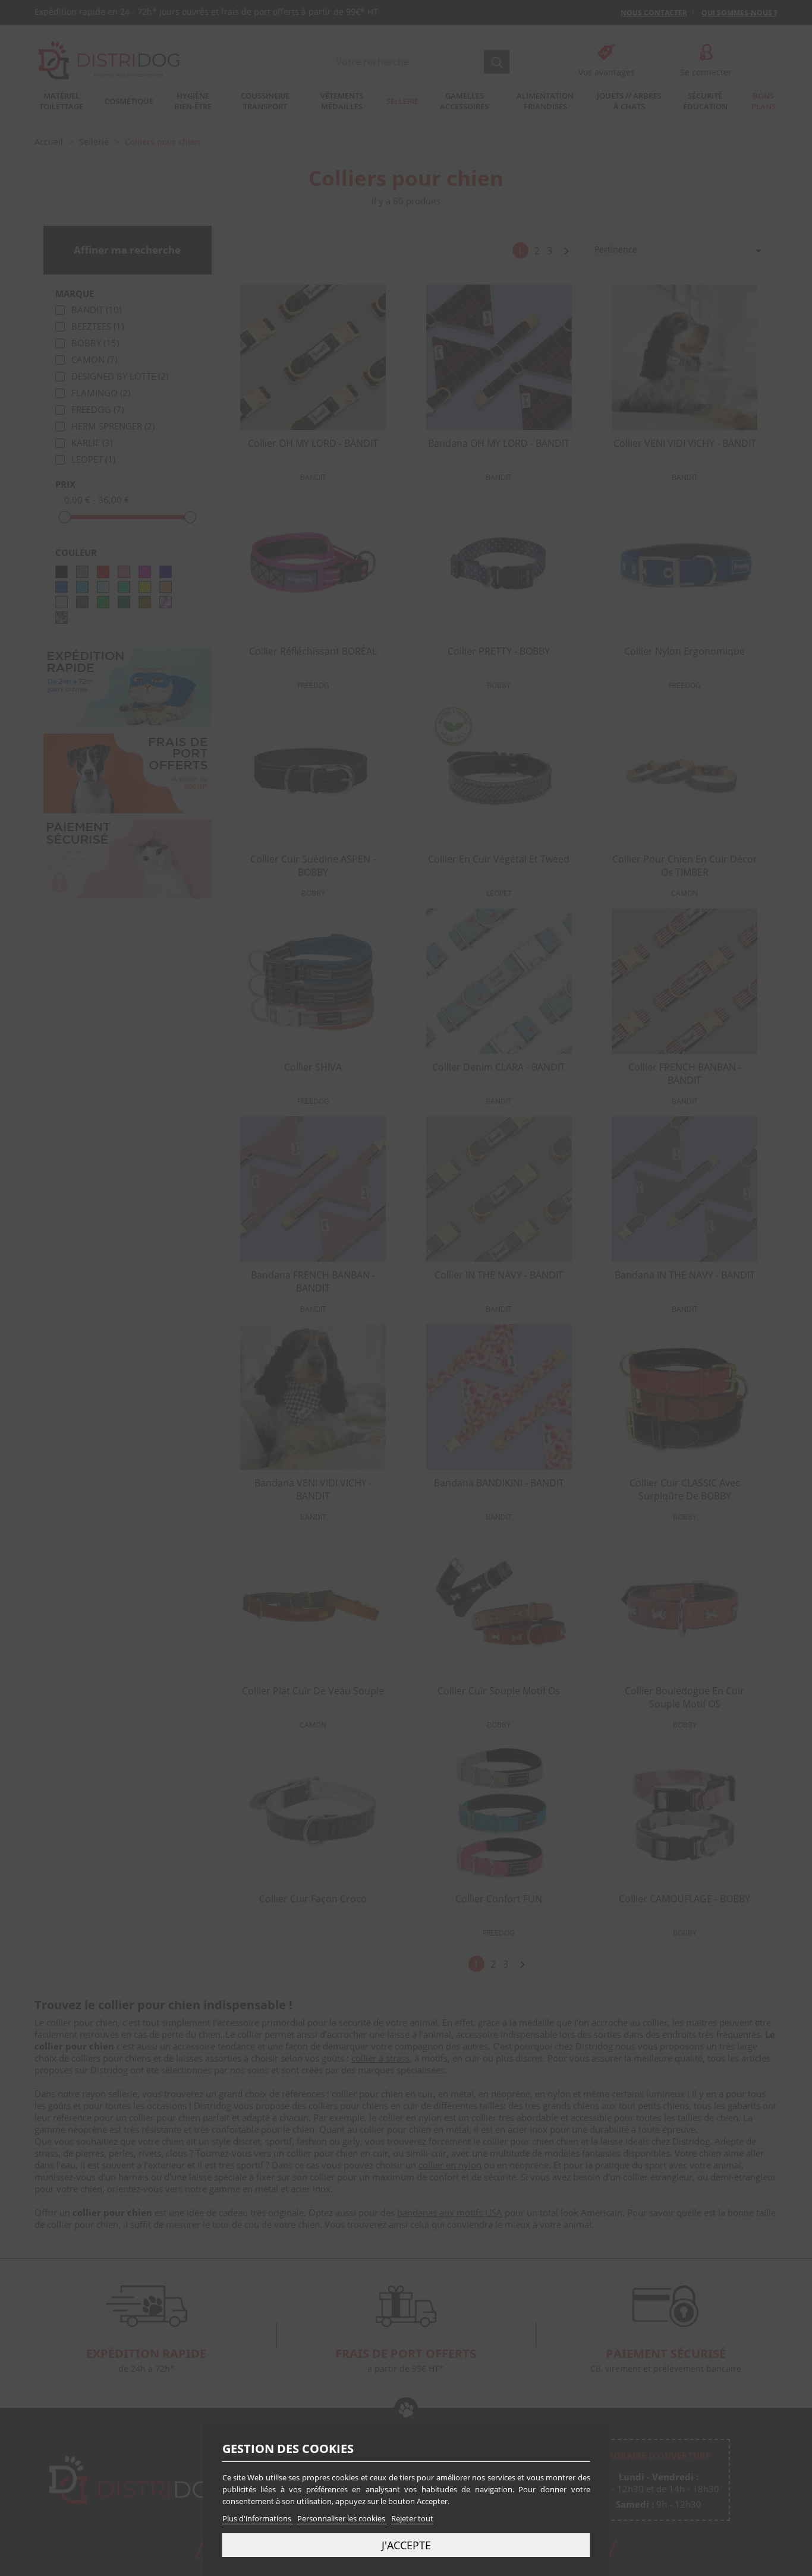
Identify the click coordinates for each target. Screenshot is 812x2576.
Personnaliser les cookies (342, 2518)
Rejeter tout (412, 2518)
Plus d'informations (258, 2518)
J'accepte (406, 2545)
